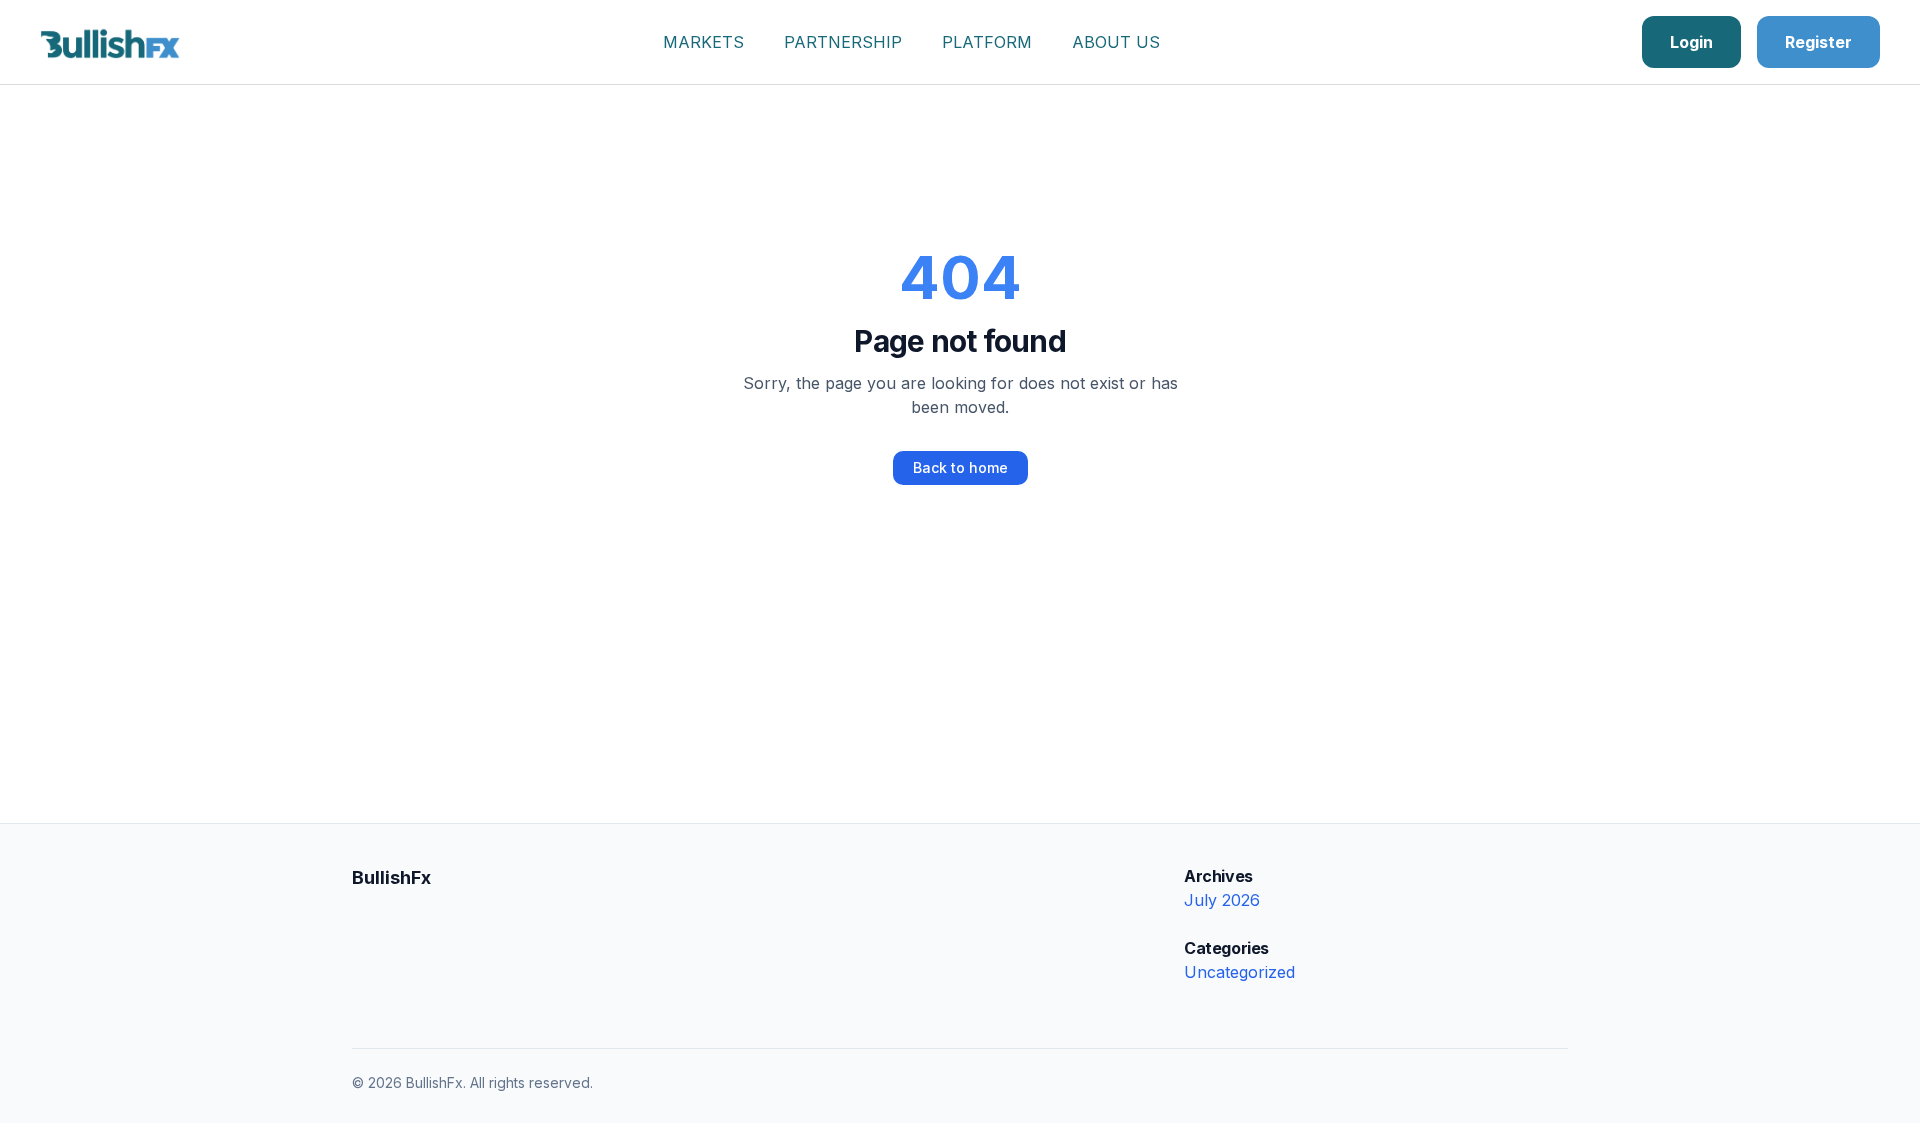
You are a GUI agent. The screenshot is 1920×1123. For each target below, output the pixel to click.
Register (1818, 42)
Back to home (960, 467)
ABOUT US (1116, 42)
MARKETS (703, 42)
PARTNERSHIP (843, 42)
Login (1691, 42)
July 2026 (1222, 900)
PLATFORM (987, 42)
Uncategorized (1239, 972)
